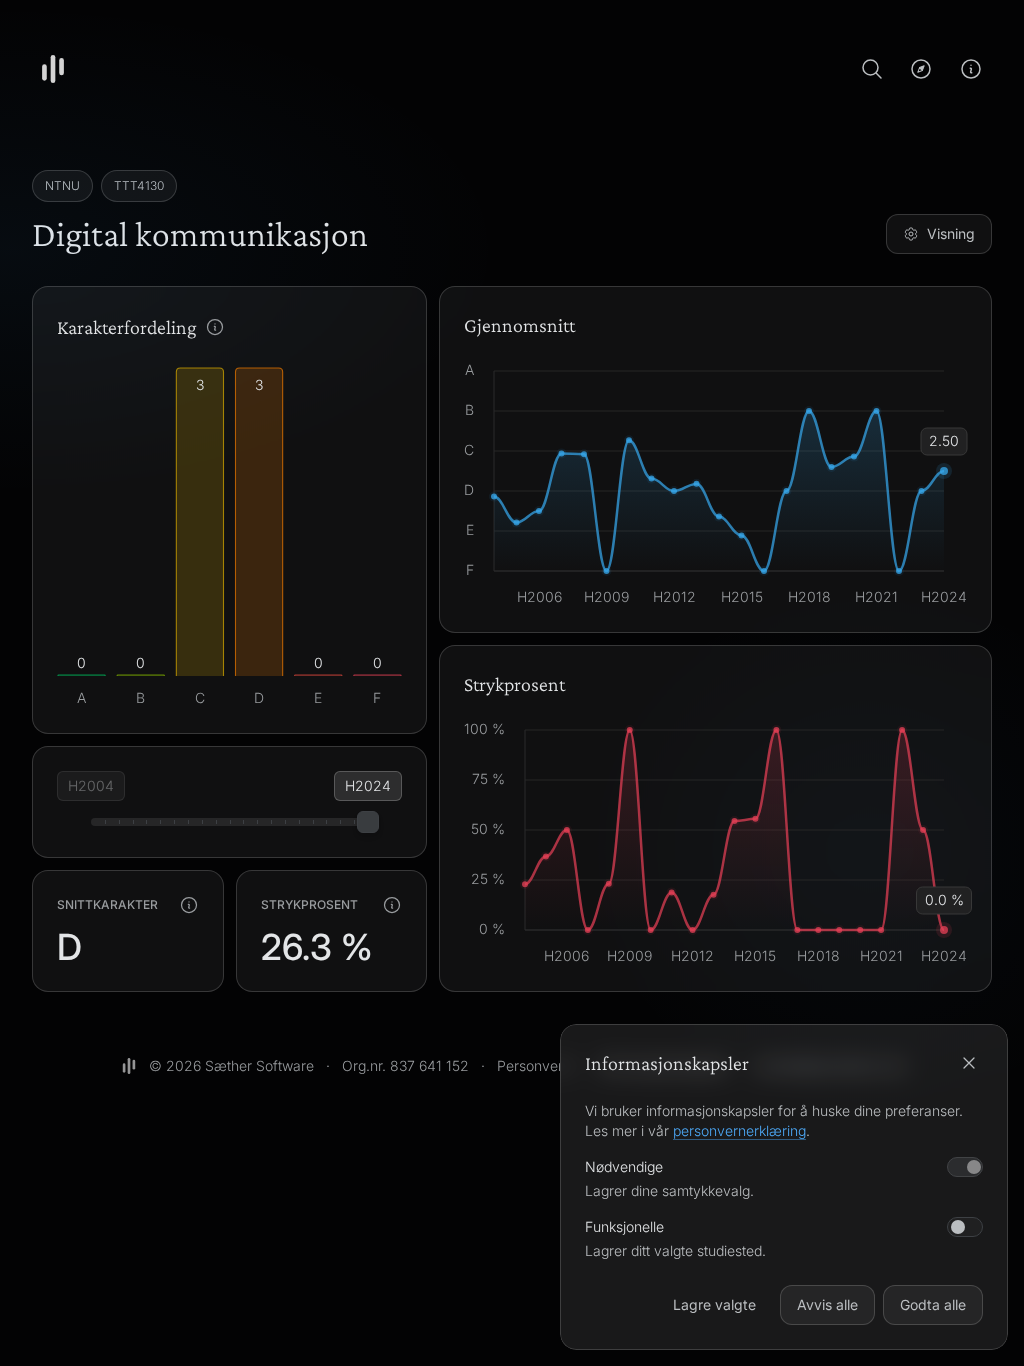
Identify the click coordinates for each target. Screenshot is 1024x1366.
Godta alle (933, 1304)
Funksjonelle (624, 1226)
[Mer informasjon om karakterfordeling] (215, 327)
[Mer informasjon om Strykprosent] (392, 905)
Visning (951, 233)
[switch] (965, 1227)
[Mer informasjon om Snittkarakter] (189, 905)
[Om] (971, 69)
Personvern (534, 1065)
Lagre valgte (714, 1304)
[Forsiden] (53, 69)
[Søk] (872, 69)
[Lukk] (969, 1063)
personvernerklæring (739, 1130)
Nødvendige (624, 1166)
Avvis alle (827, 1304)
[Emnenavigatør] (921, 69)
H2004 (91, 785)
